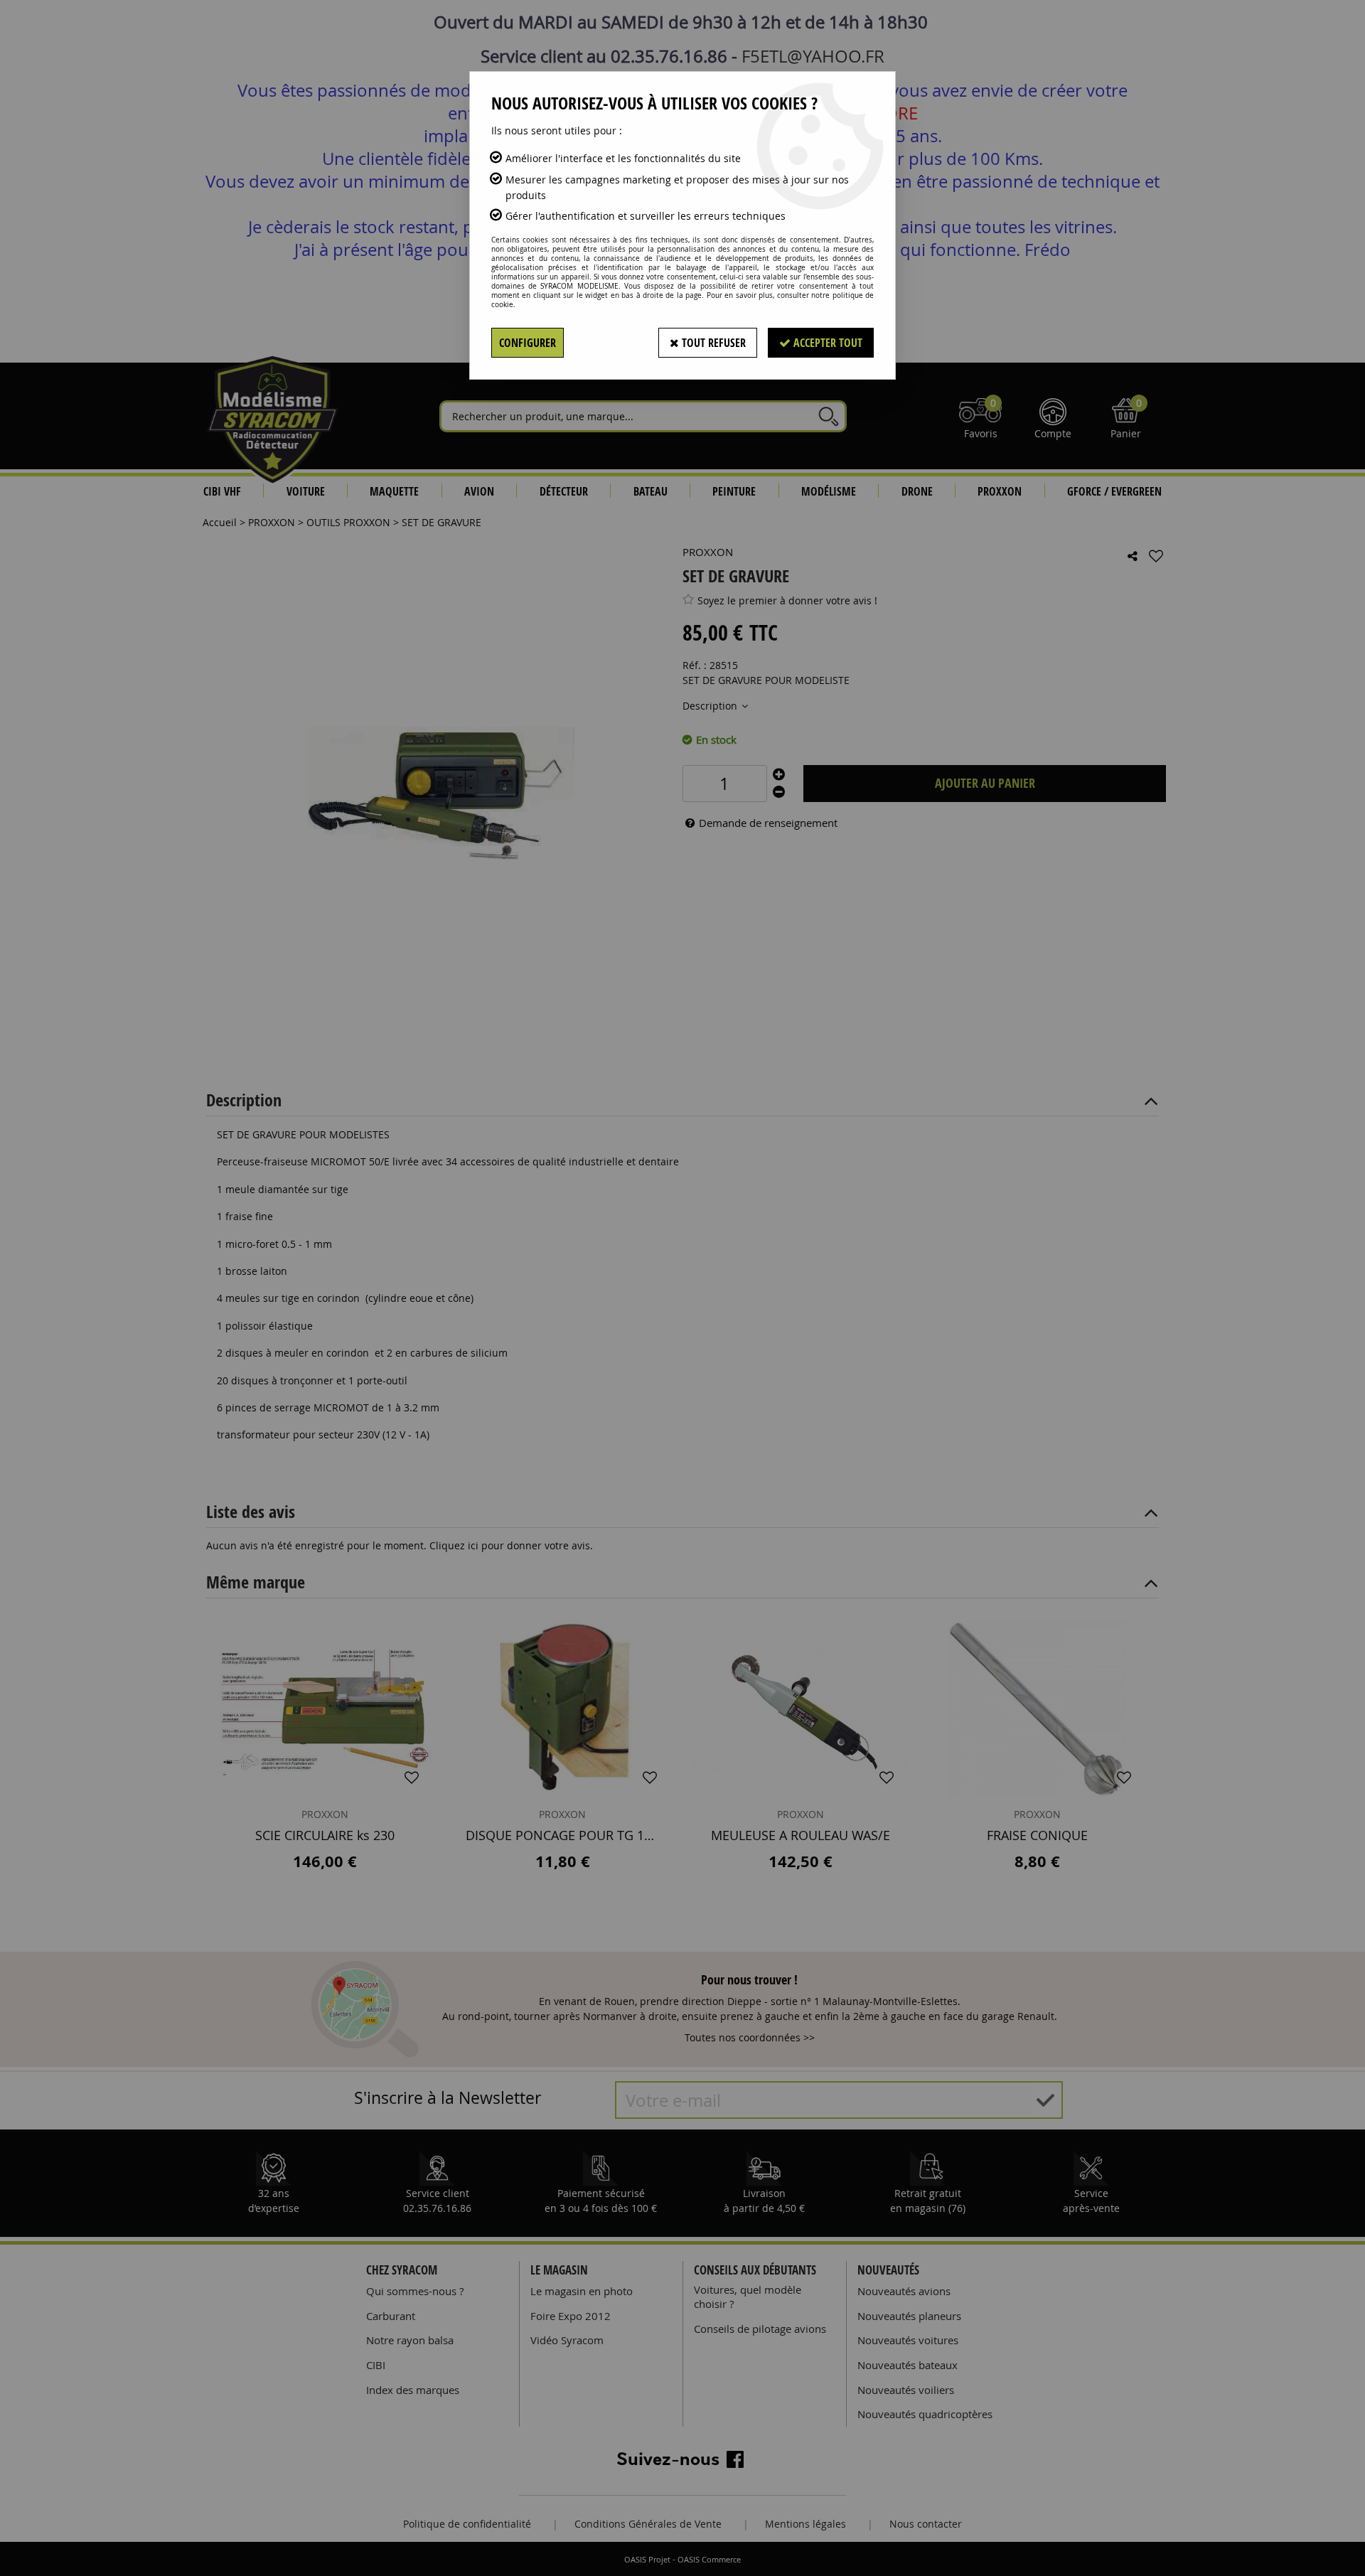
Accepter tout (826, 343)
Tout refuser (712, 343)
